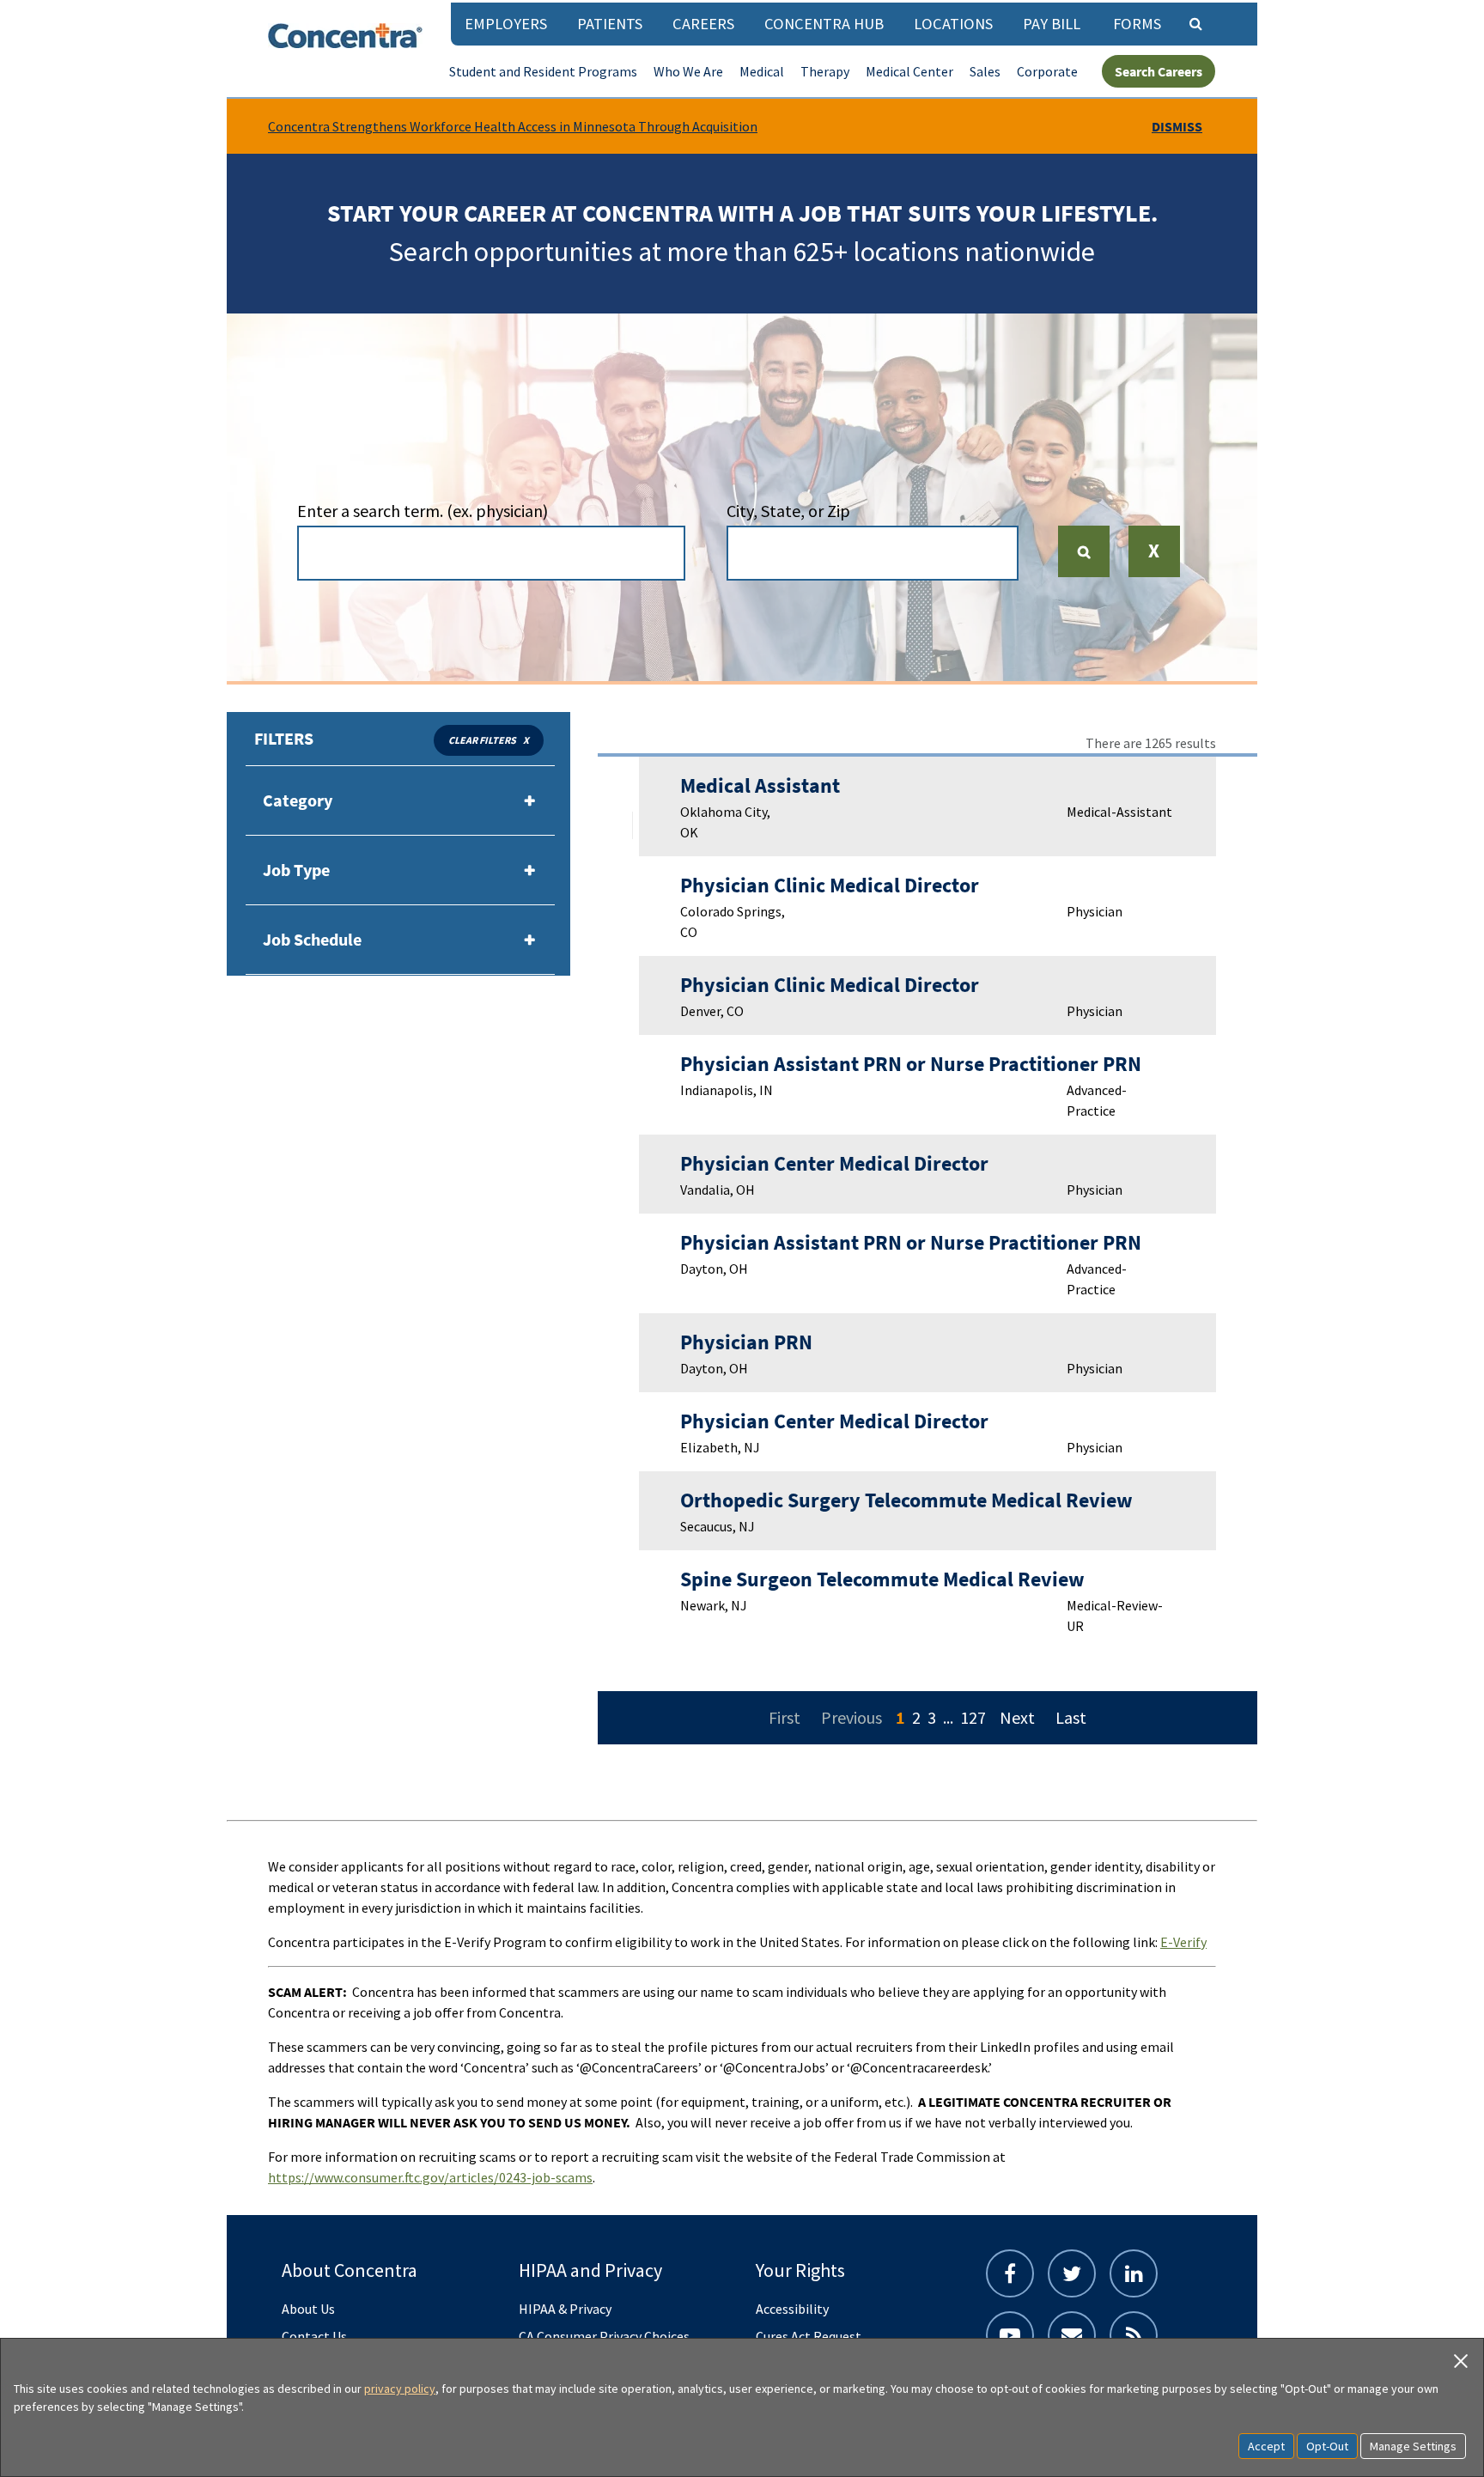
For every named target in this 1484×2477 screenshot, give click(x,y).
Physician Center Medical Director (834, 1163)
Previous (851, 1717)
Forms (1137, 24)
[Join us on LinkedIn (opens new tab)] (1134, 2273)
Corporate (1047, 71)
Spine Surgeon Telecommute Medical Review (882, 1579)
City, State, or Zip (788, 511)
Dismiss (1177, 126)
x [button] (526, 740)
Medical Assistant (760, 785)
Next (1017, 1717)
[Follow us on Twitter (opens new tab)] (1072, 2273)
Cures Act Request (809, 2336)
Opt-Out (1327, 2446)
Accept (1266, 2446)
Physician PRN (746, 1342)
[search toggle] (1195, 23)
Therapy (825, 71)
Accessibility (792, 2309)
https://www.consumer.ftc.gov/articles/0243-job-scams (430, 2177)
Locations (953, 24)
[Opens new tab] (1134, 2335)
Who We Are (688, 71)
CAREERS (703, 24)
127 (973, 1717)
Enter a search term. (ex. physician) (423, 511)
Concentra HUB (824, 24)
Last (1071, 1717)
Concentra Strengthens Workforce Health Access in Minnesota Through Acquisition (513, 126)
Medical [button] (762, 71)
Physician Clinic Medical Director (830, 885)
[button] (1154, 563)
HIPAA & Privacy (565, 2309)
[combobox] (491, 553)
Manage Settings (1413, 2446)
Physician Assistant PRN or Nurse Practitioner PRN (911, 1064)
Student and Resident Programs (543, 71)
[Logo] (345, 36)
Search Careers (1159, 71)
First (785, 1717)
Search (1091, 551)
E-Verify (1183, 1942)
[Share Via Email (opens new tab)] (1072, 2335)
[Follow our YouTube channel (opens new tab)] (1010, 2335)
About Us (308, 2309)
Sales (985, 71)
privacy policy (400, 2389)
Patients (610, 24)
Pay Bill (1052, 24)
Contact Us (314, 2336)
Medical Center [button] (909, 71)
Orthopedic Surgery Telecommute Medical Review (906, 1500)
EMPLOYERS (506, 24)
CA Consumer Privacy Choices (604, 2336)
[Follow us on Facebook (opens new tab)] (1010, 2273)
